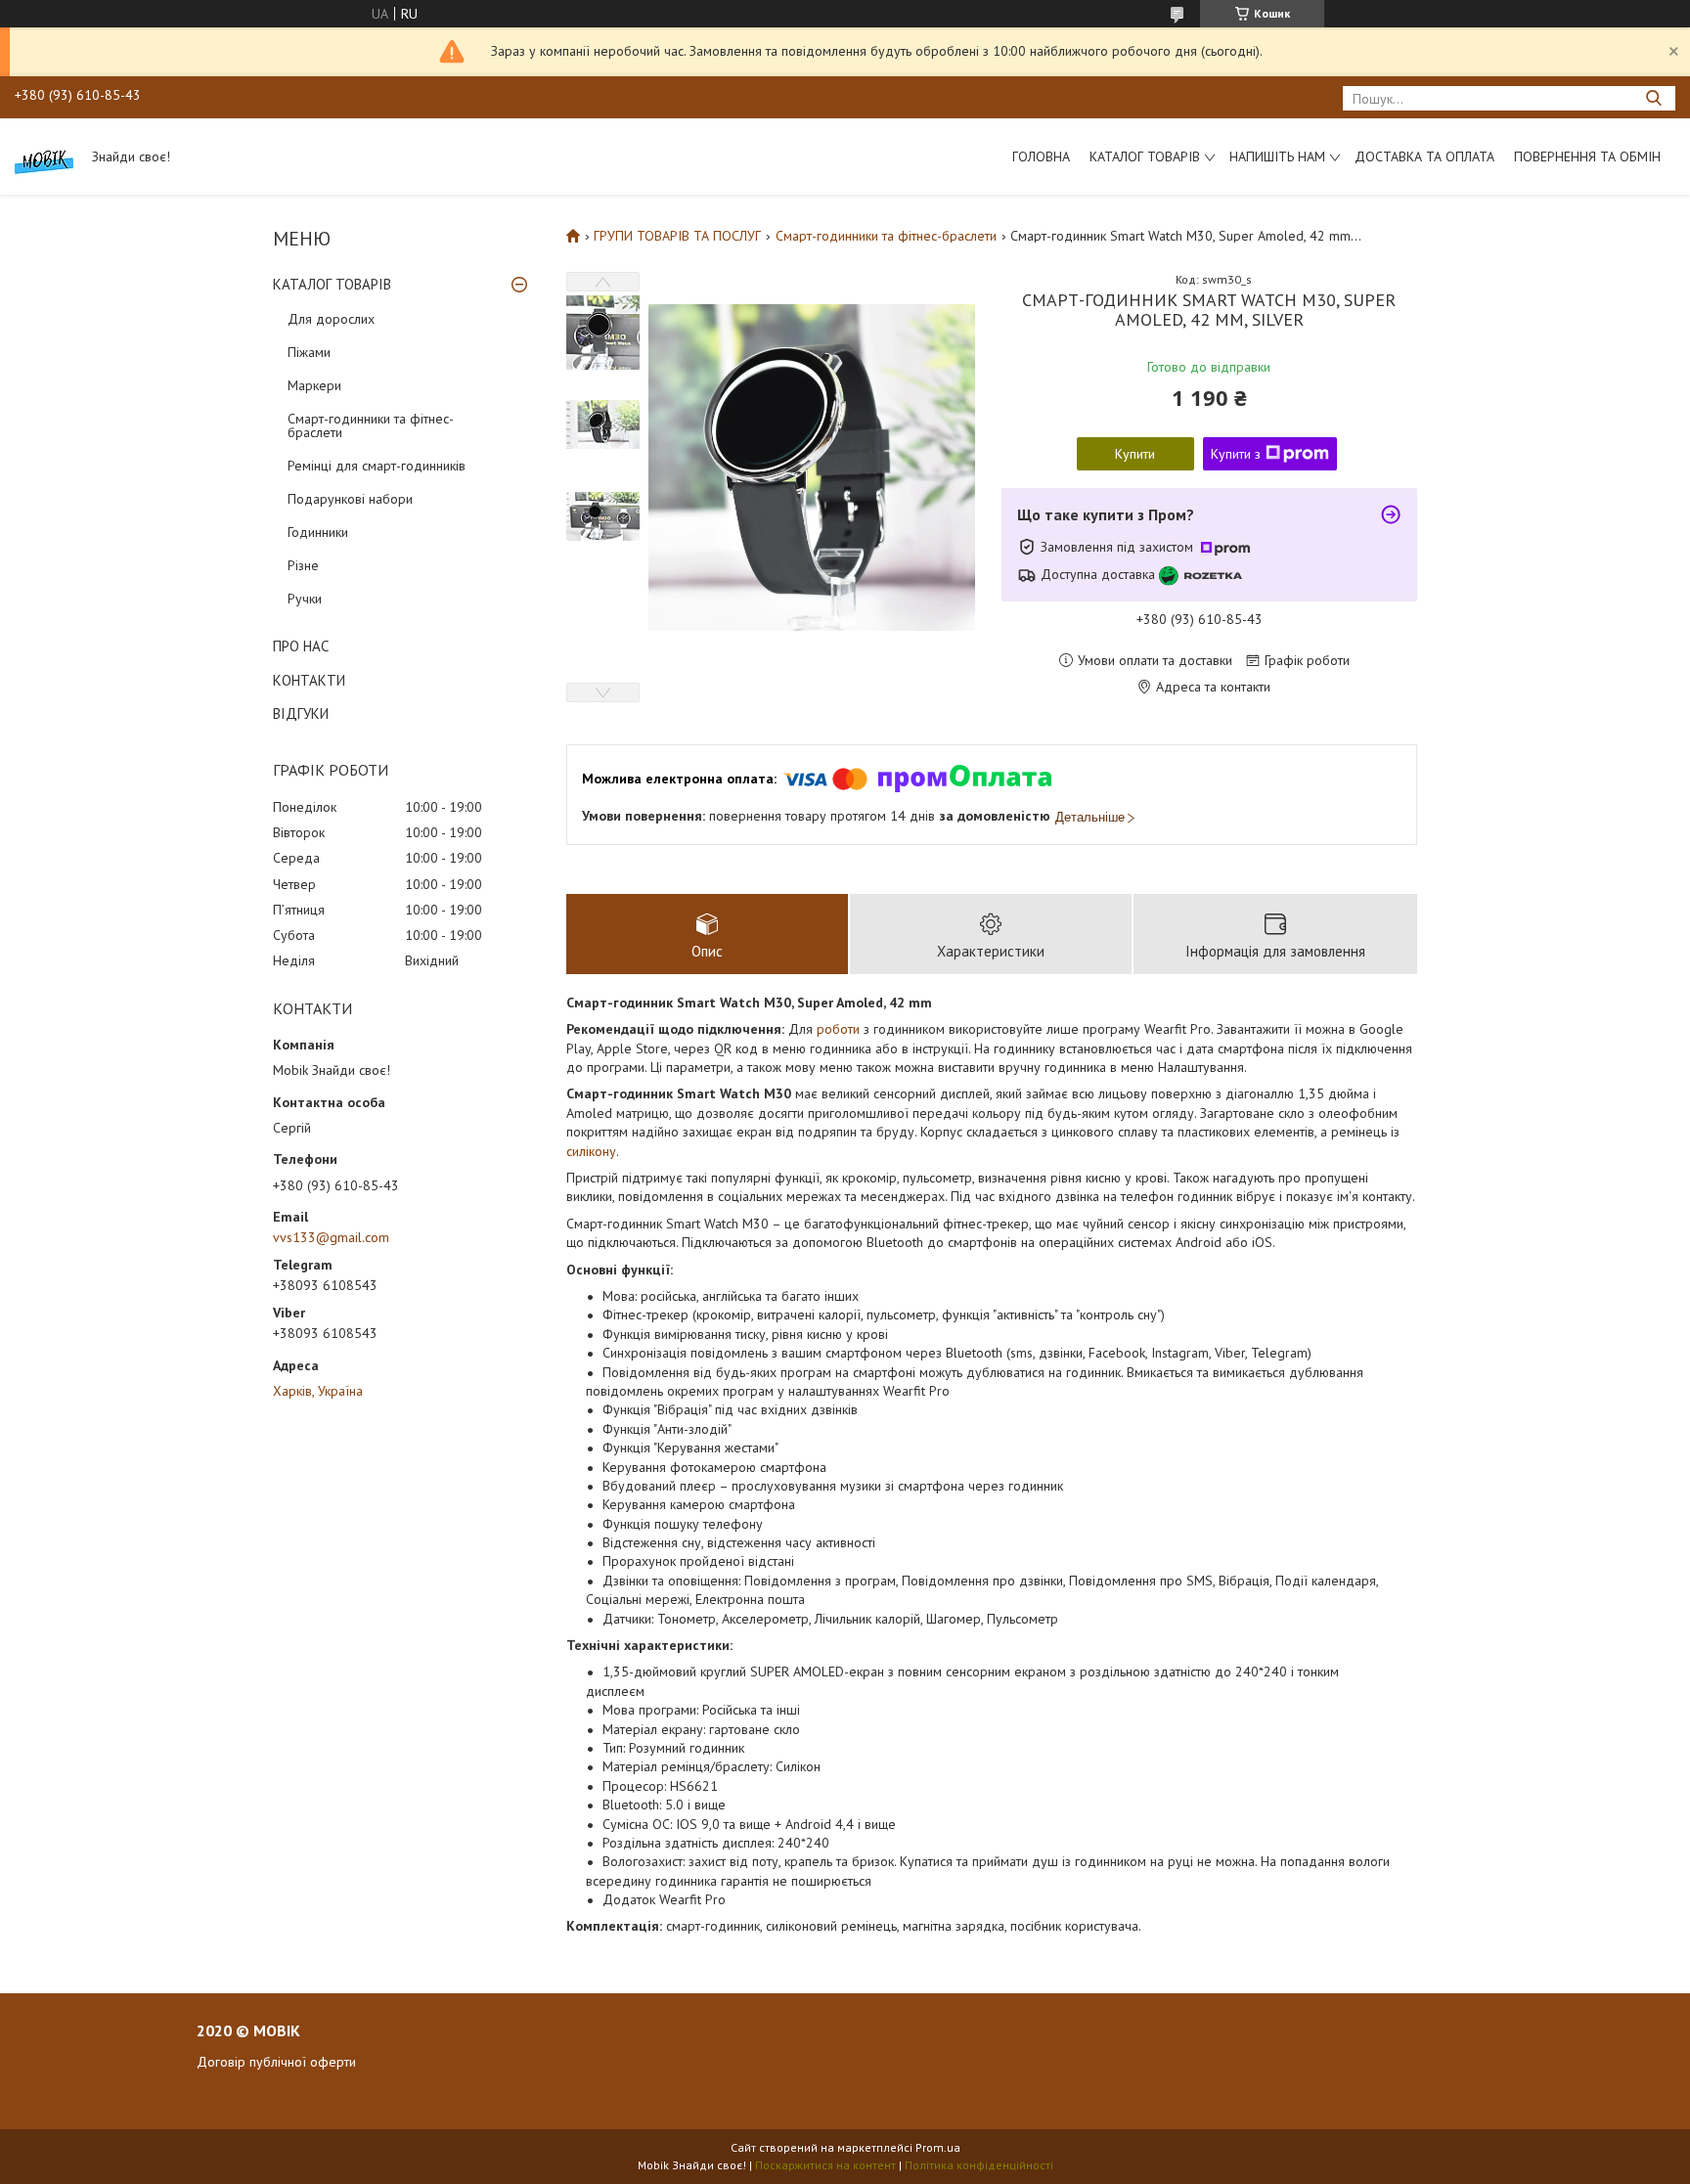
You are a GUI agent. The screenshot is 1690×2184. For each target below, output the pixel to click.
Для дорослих (331, 319)
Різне (303, 565)
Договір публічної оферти (276, 2062)
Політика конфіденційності (979, 2165)
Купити (1135, 454)
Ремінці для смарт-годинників (377, 466)
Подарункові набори (350, 499)
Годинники (318, 532)
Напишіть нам (1277, 156)
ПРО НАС (301, 646)
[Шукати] (1653, 98)
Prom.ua (938, 2147)
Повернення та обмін (1587, 156)
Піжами (309, 352)
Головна (1041, 156)
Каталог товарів (1145, 156)
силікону (591, 1151)
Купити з (1236, 454)
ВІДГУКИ (301, 713)
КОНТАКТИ (309, 680)
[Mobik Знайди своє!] (44, 156)
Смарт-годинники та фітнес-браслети (371, 425)
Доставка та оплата (1424, 156)
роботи (838, 1029)
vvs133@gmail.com (331, 1237)
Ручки (305, 599)
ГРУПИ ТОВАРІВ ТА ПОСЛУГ (677, 236)
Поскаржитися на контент (825, 2165)
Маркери (314, 385)
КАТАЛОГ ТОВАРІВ (332, 284)
